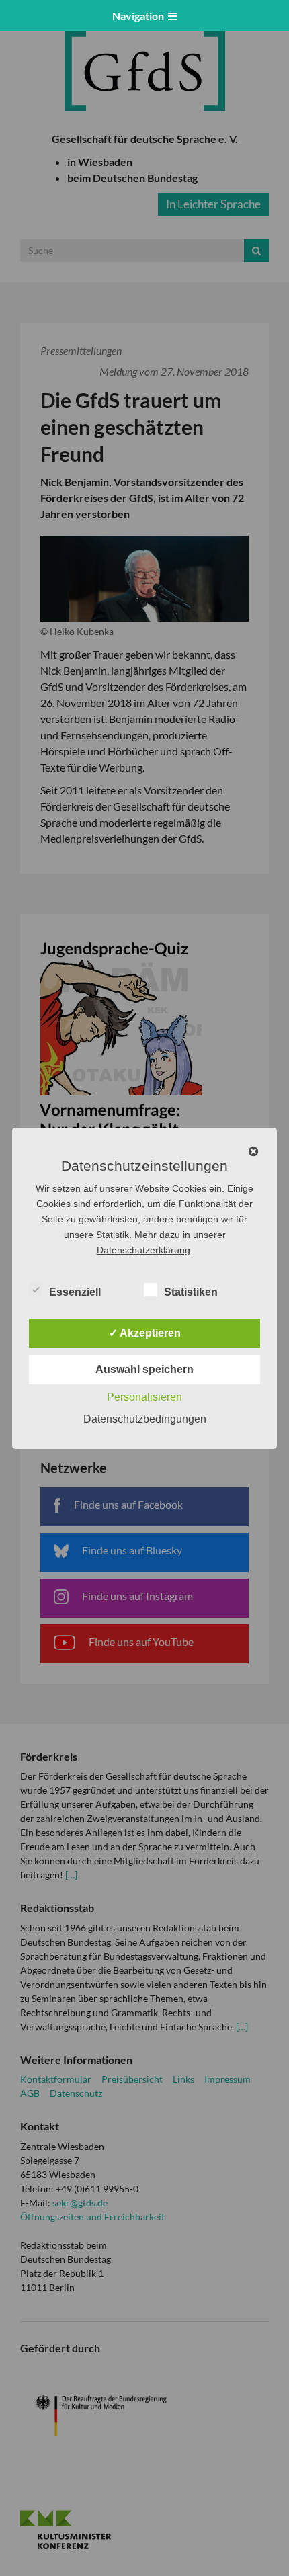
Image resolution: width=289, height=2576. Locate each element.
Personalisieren (144, 1397)
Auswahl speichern (144, 1369)
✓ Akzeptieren (145, 1333)
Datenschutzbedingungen (145, 1419)
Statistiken (191, 1292)
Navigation (140, 16)
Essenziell (75, 1292)
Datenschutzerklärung (143, 1250)
